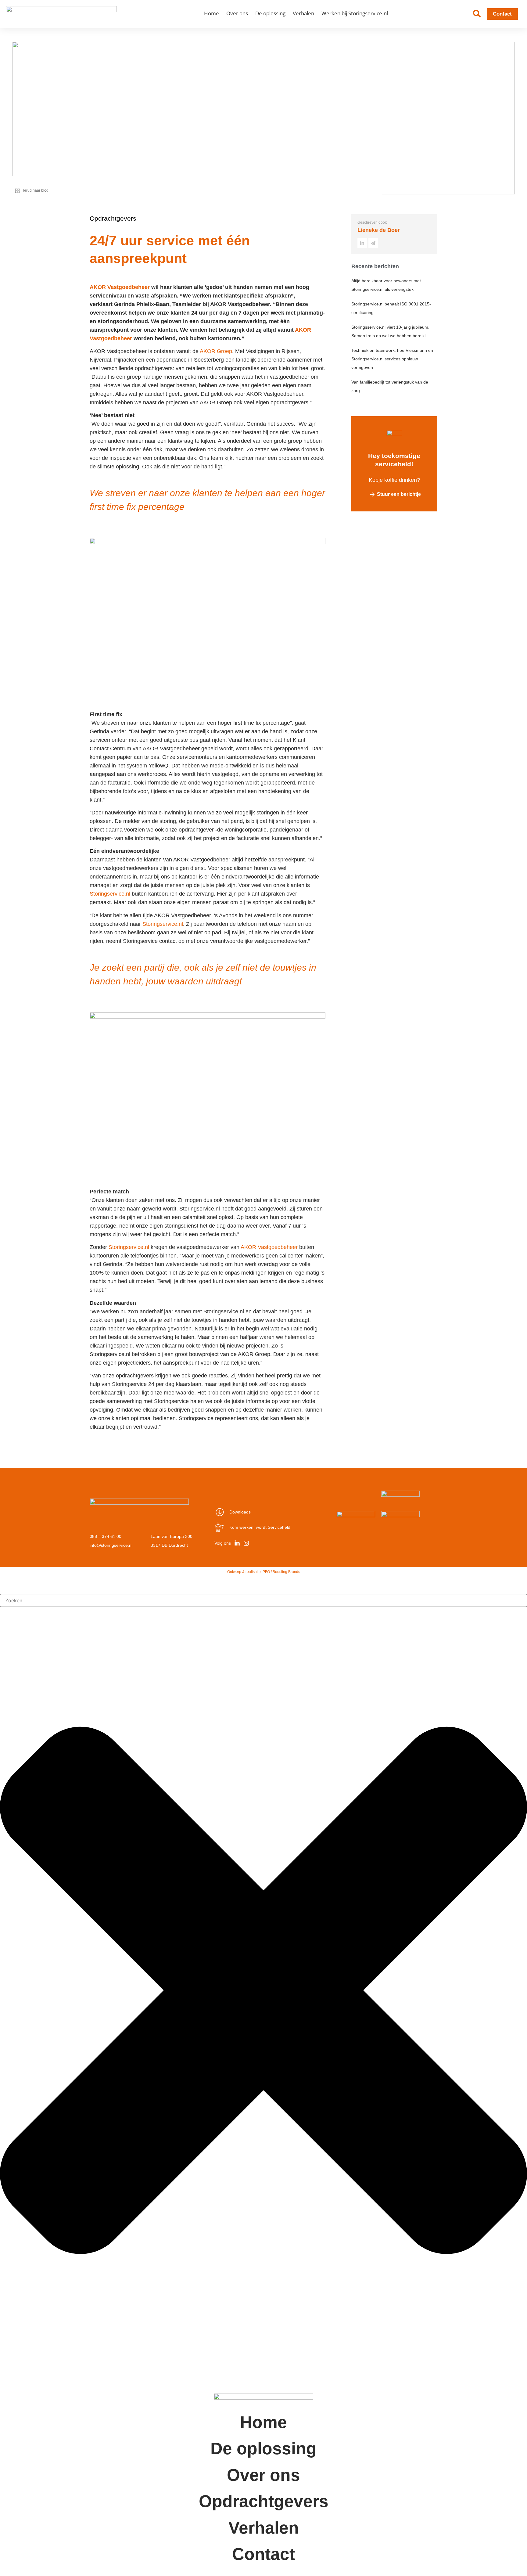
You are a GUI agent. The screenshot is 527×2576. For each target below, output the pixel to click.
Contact (263, 2554)
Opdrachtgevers (264, 2501)
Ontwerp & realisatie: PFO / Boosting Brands (264, 1572)
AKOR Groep (216, 351)
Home (212, 13)
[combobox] (263, 1600)
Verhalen (303, 13)
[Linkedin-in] (237, 1543)
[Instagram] (246, 1543)
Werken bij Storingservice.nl (355, 13)
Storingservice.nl (110, 894)
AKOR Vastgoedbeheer (120, 287)
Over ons (237, 13)
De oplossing (270, 13)
